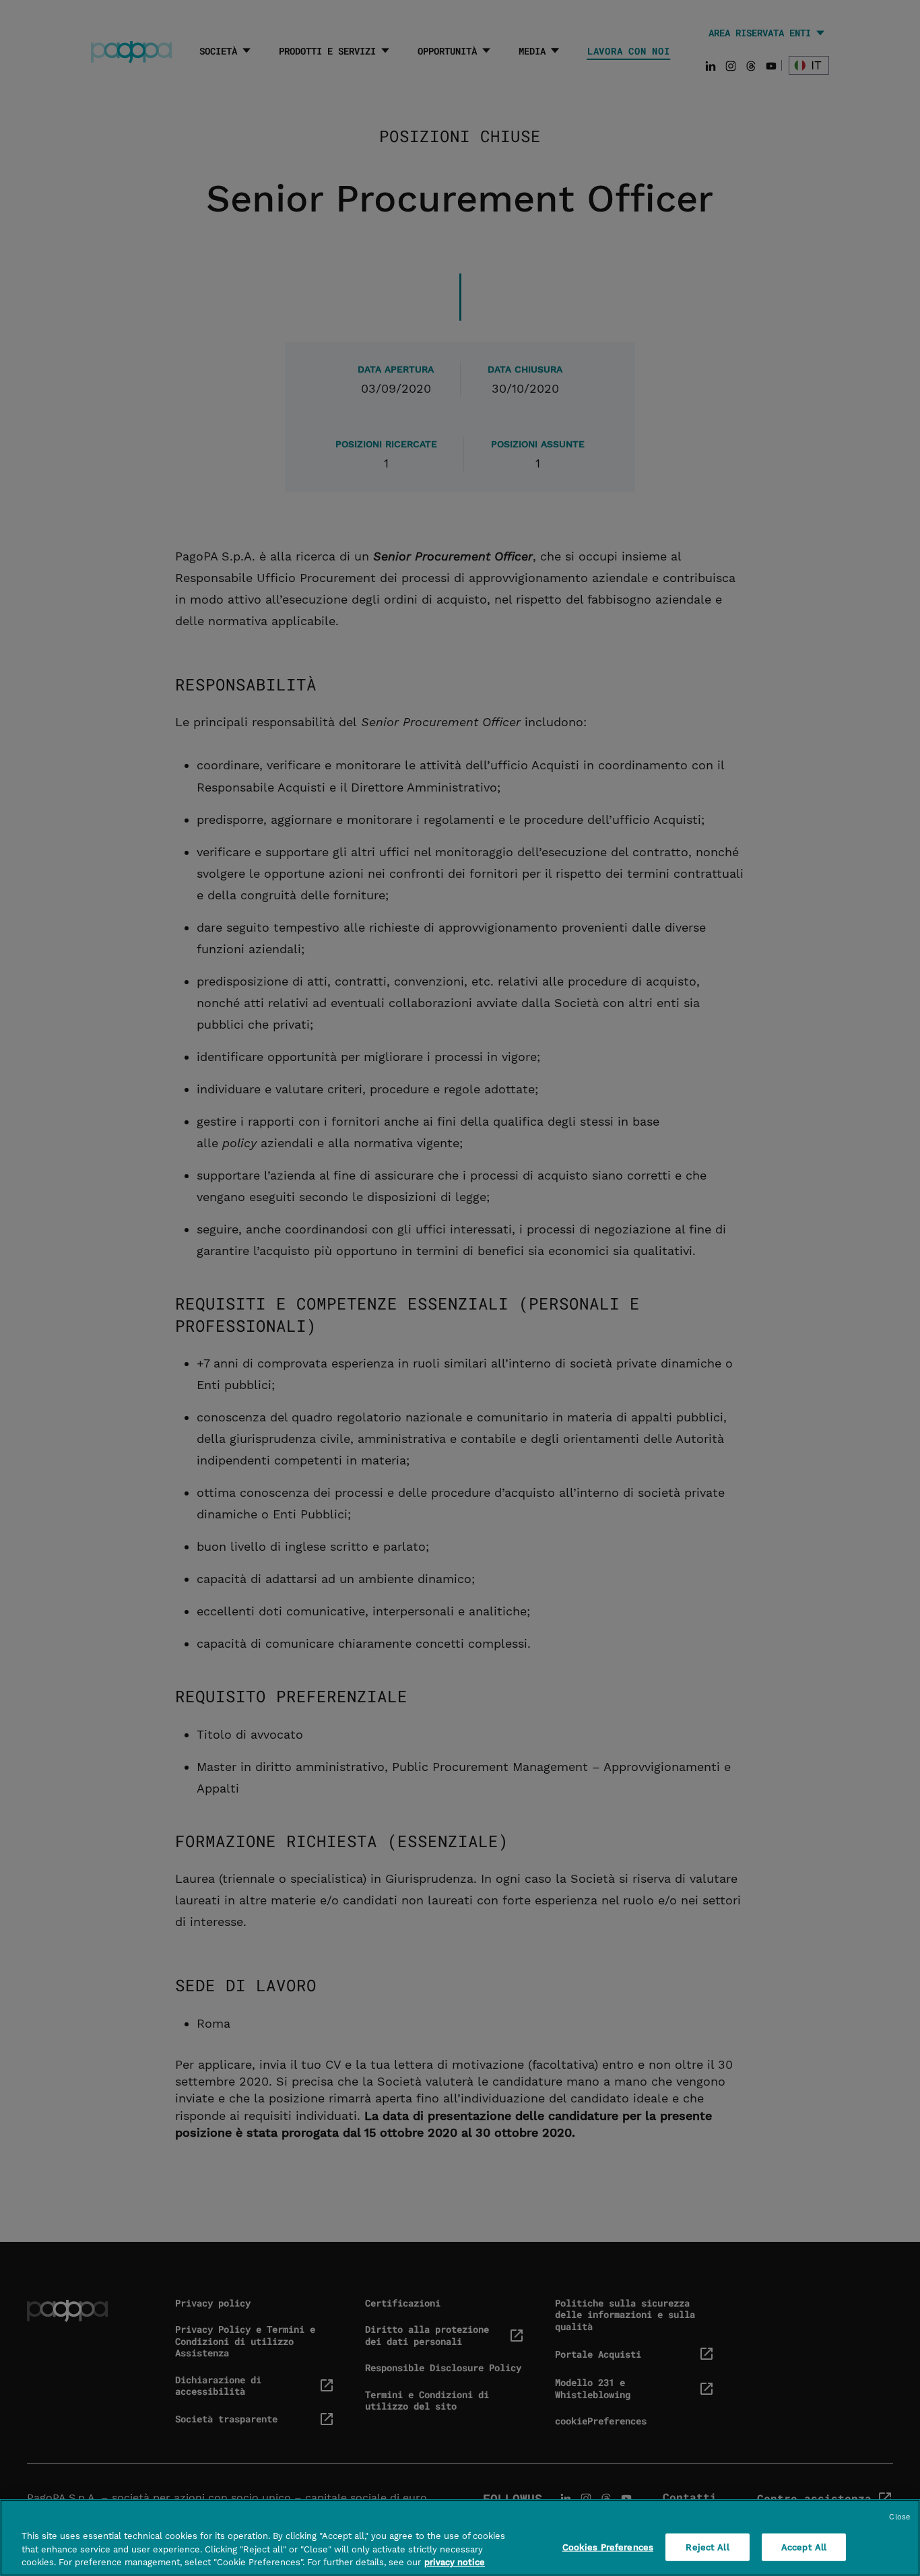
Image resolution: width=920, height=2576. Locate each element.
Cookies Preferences (608, 2547)
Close (899, 2517)
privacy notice (455, 2562)
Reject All (707, 2547)
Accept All (804, 2547)
